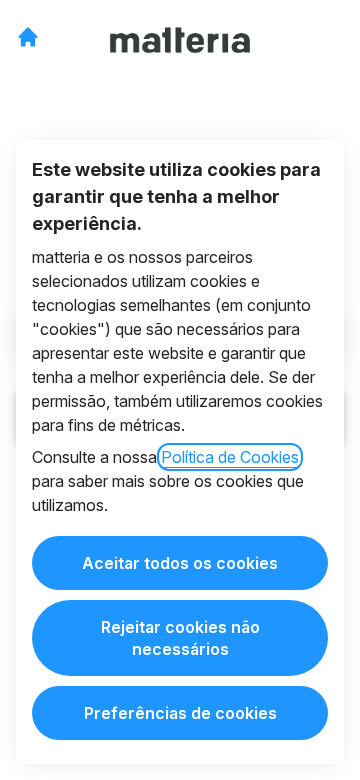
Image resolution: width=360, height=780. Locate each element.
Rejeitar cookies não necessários (180, 638)
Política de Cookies (230, 457)
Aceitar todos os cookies (180, 563)
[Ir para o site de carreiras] (28, 37)
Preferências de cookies (180, 713)
